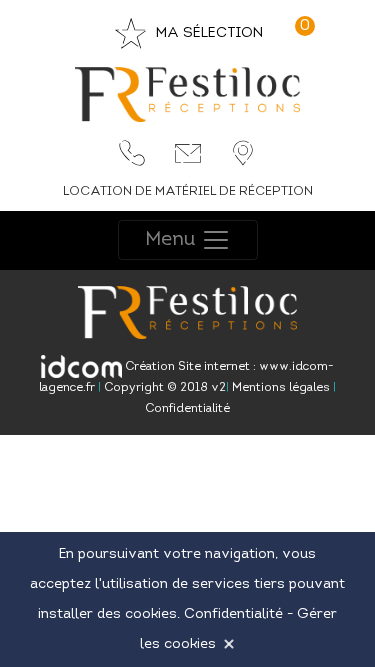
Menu (173, 240)
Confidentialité (187, 409)
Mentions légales (279, 388)
